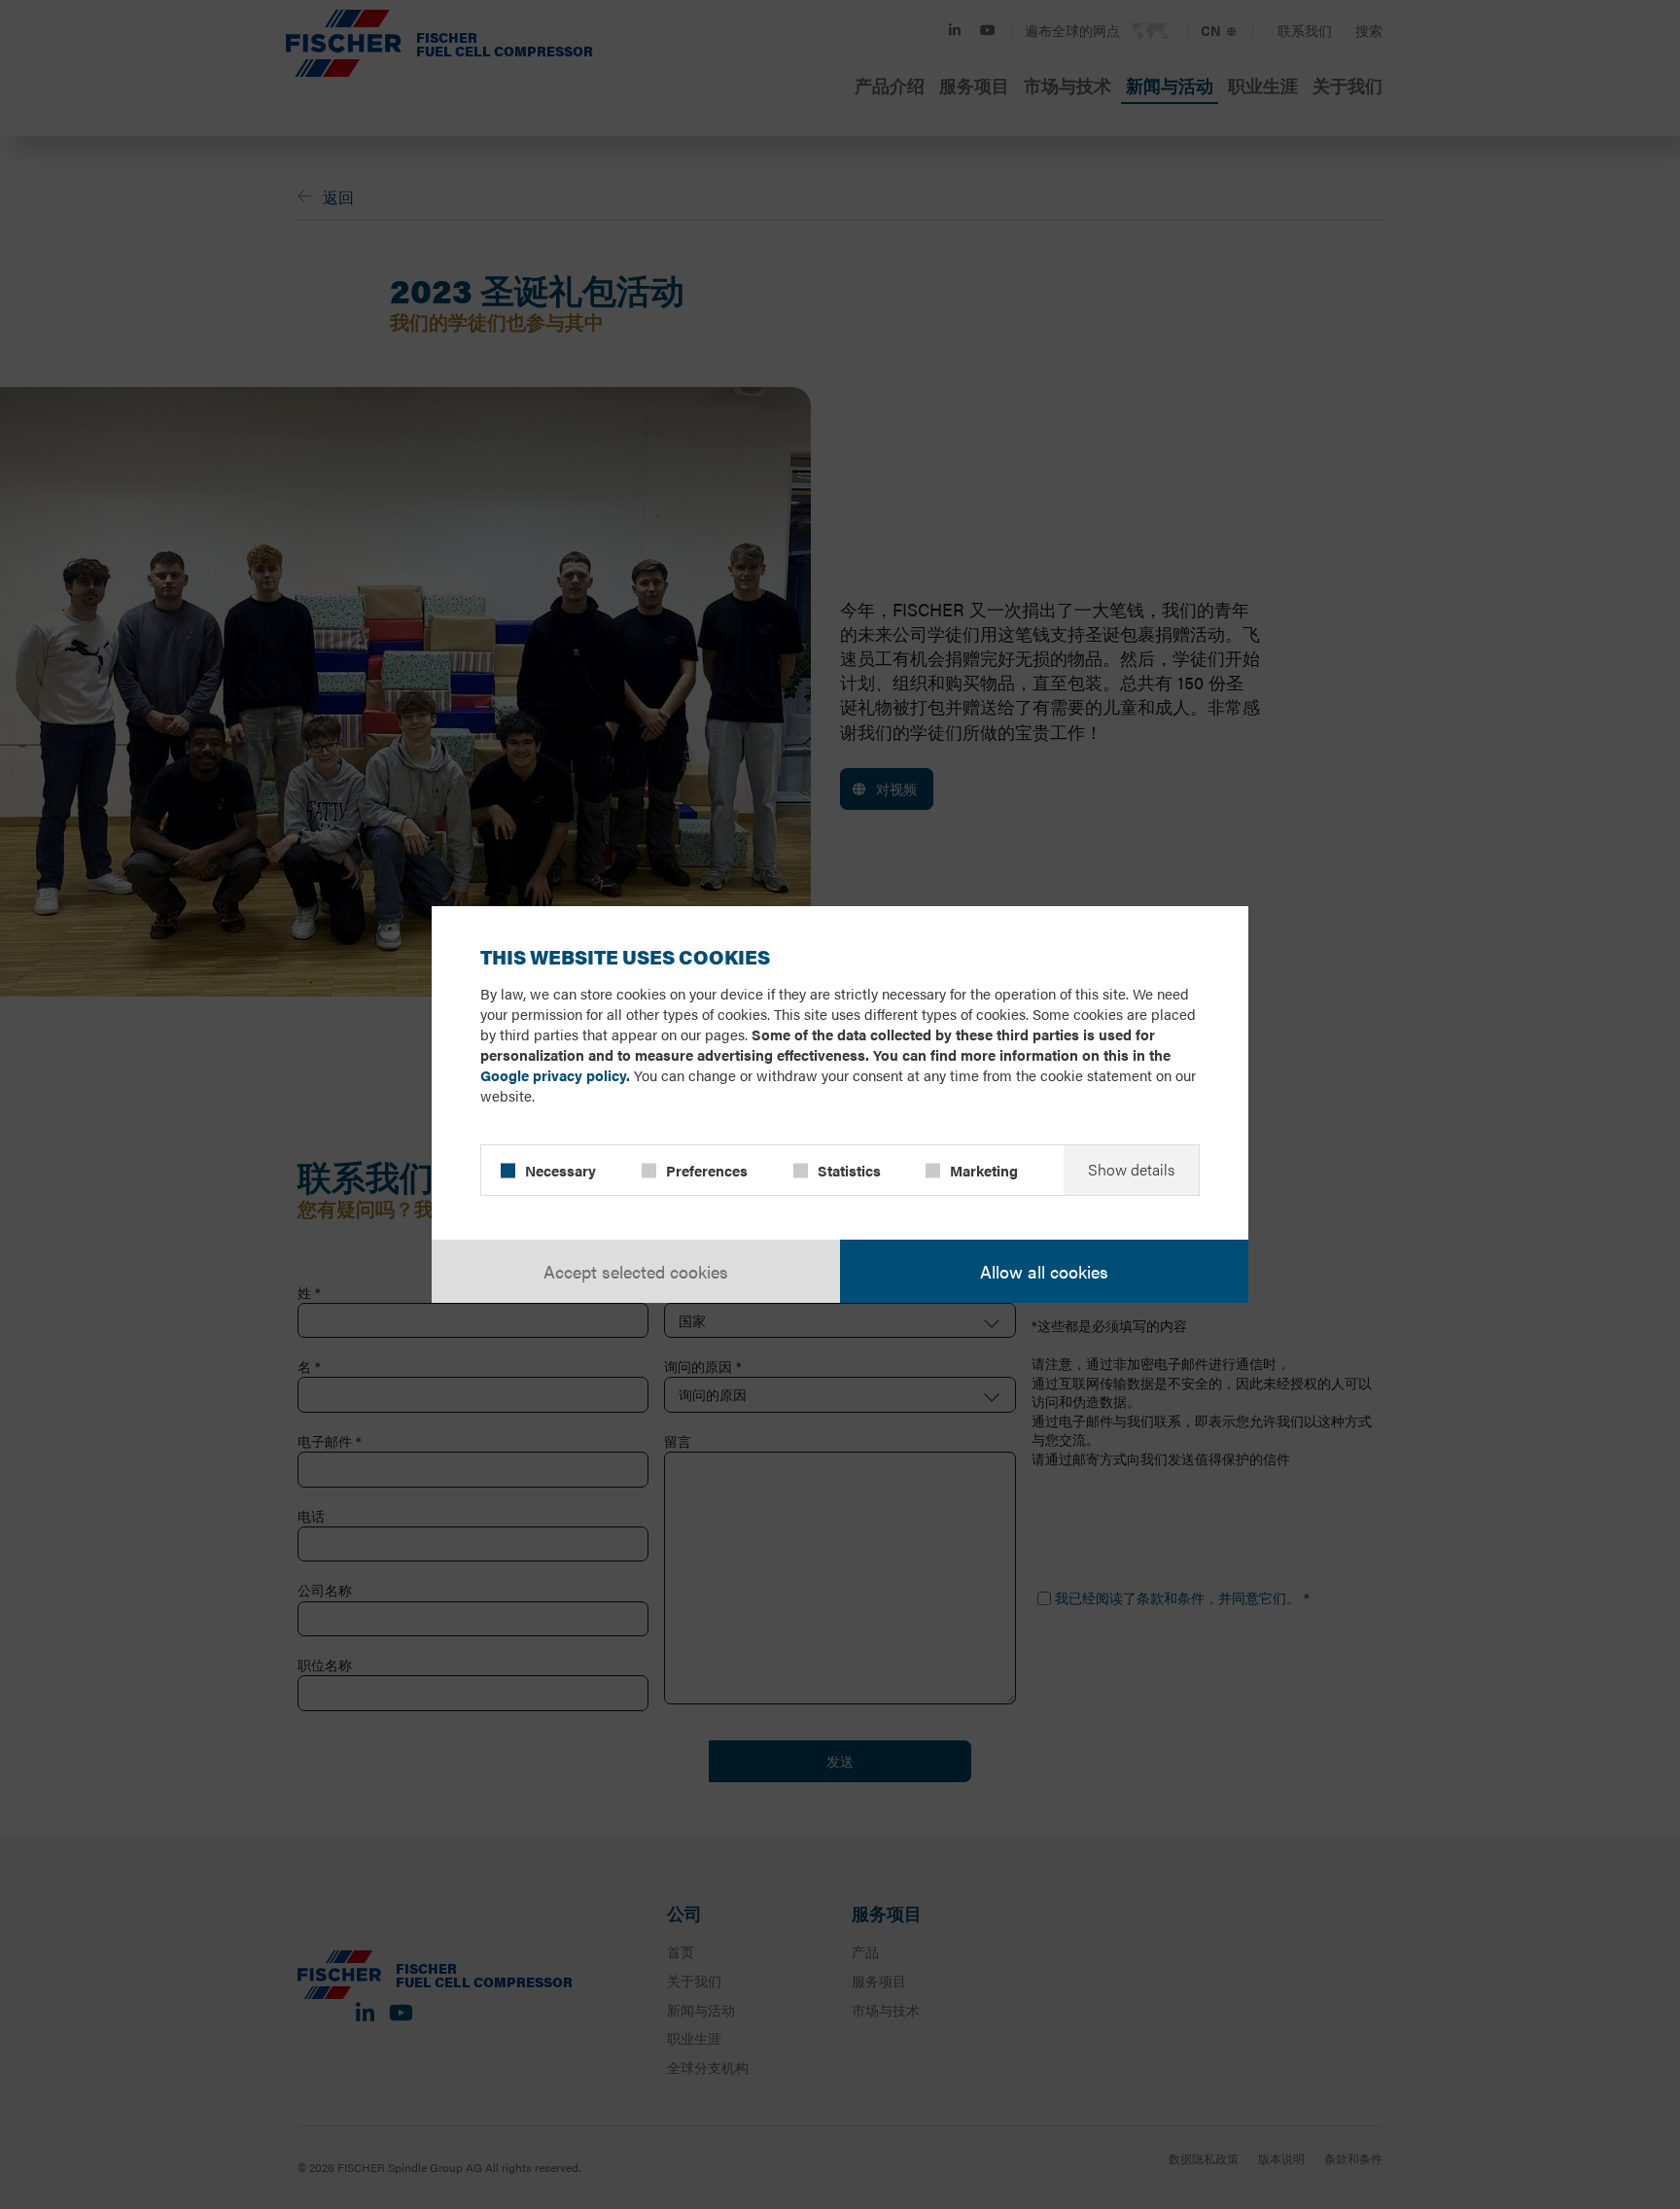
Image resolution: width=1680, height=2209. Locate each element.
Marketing (984, 1170)
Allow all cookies (1044, 1271)
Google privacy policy (553, 1075)
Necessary (560, 1170)
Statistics (849, 1170)
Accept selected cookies (636, 1271)
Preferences (707, 1170)
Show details (1131, 1169)
